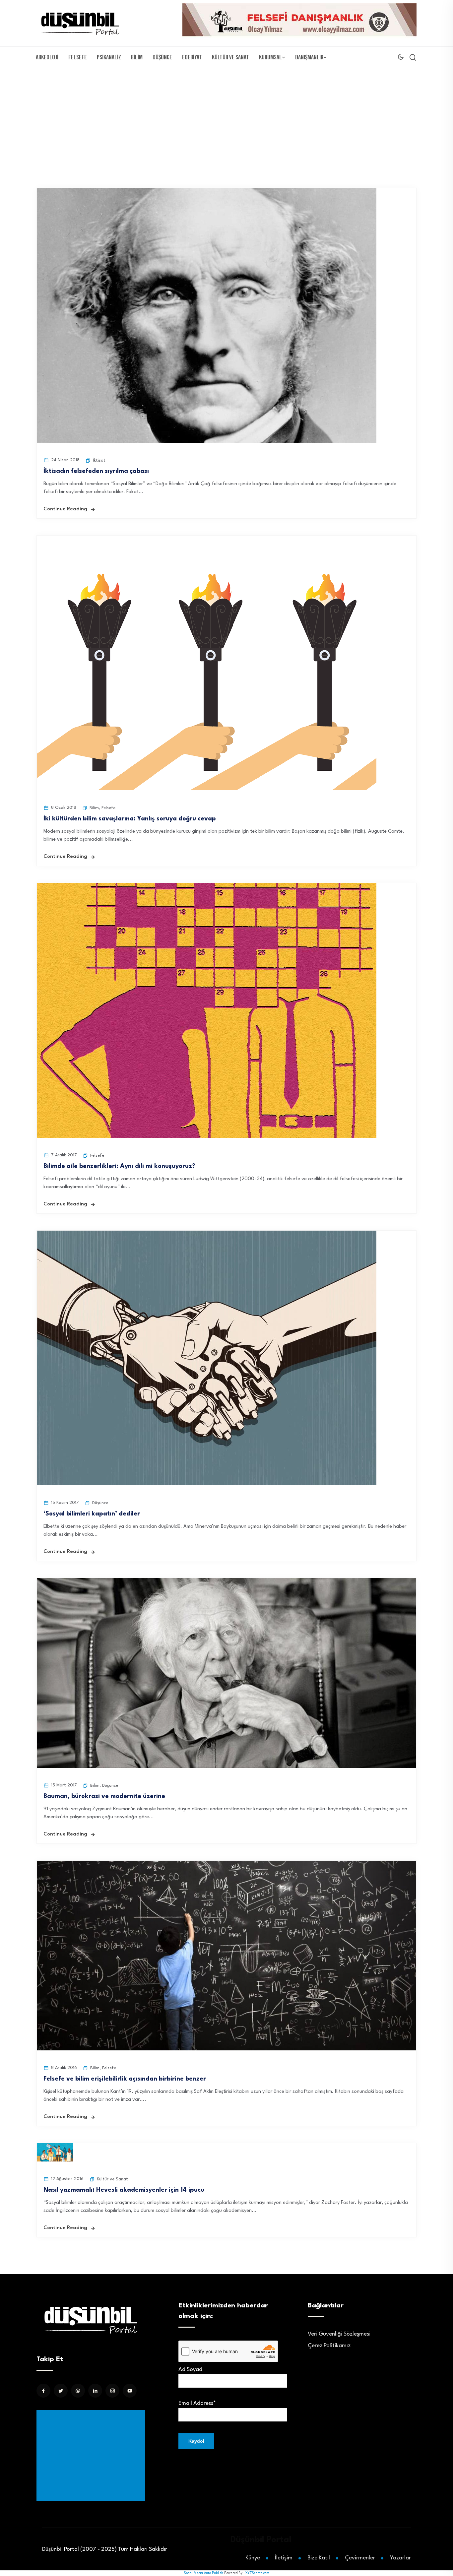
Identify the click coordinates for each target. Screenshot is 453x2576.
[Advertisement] (227, 118)
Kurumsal (270, 57)
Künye (253, 2558)
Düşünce (162, 57)
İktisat (99, 460)
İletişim (284, 2558)
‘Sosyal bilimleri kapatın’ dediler (92, 1514)
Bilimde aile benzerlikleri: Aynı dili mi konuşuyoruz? (119, 1166)
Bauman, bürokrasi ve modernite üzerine (104, 1796)
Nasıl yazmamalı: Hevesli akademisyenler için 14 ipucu (124, 2190)
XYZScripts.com (257, 2573)
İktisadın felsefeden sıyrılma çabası (96, 471)
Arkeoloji (47, 57)
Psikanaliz (109, 57)
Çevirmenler (360, 2558)
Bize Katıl (319, 2558)
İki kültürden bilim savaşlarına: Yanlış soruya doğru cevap (130, 819)
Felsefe (78, 57)
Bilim (137, 57)
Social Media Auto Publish (203, 2573)
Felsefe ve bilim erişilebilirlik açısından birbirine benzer (125, 2079)
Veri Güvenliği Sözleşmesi (339, 2334)
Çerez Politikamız (329, 2346)
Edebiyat (192, 57)
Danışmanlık (309, 57)
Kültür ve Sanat (230, 57)
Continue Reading (65, 509)
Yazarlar (400, 2558)
